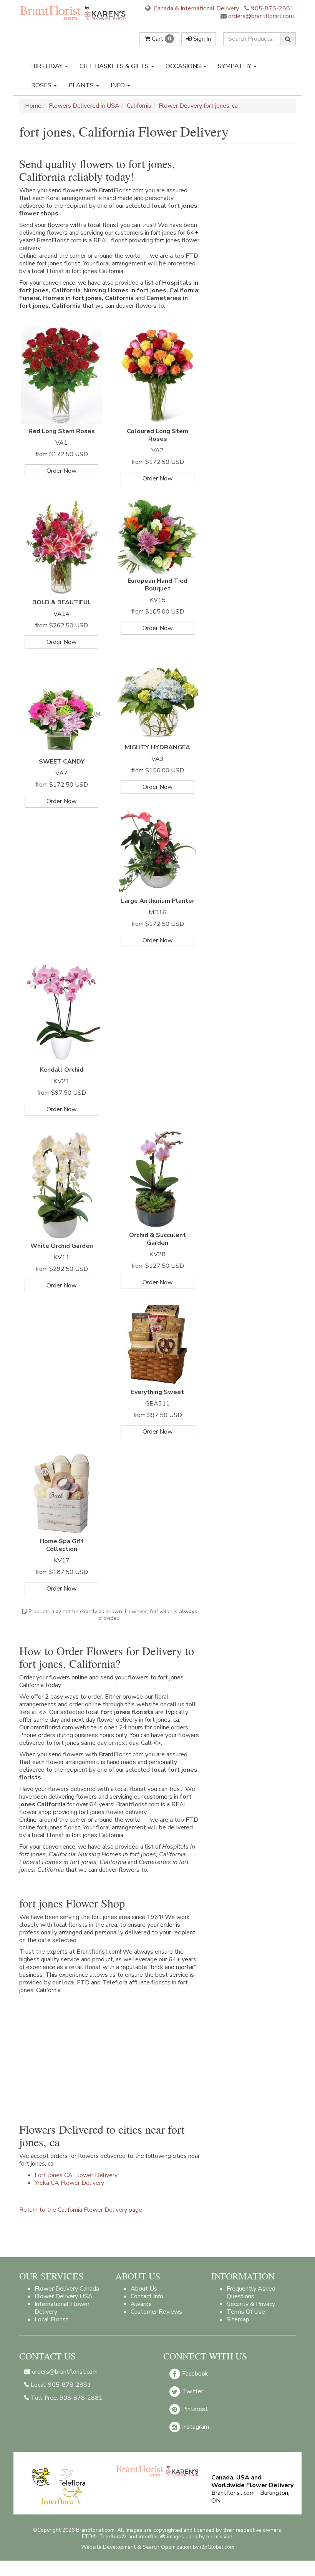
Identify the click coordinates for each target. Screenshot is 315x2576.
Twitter (192, 2391)
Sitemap (238, 2319)
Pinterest (194, 2409)
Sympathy (235, 66)
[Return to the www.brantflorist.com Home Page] (74, 13)
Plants (82, 85)
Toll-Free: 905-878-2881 (66, 2398)
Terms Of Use (246, 2312)
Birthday (48, 66)
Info (119, 85)
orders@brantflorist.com (260, 16)
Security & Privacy (251, 2304)
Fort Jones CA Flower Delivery (76, 2175)
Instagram (195, 2426)
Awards (141, 2304)
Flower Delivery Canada (67, 2289)
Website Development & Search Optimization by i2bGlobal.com (158, 2547)
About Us (144, 2289)
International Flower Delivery (62, 2308)
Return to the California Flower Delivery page (81, 2210)
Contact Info (147, 2296)
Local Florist (51, 2319)
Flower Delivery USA (64, 2296)
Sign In (201, 39)
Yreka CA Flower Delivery (69, 2183)
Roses (42, 85)
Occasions (184, 66)
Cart (161, 39)
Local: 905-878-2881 (60, 2385)
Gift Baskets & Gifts (115, 66)
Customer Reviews (156, 2312)
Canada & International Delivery (196, 8)
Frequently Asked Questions (251, 2293)
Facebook (194, 2373)
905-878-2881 (272, 8)
